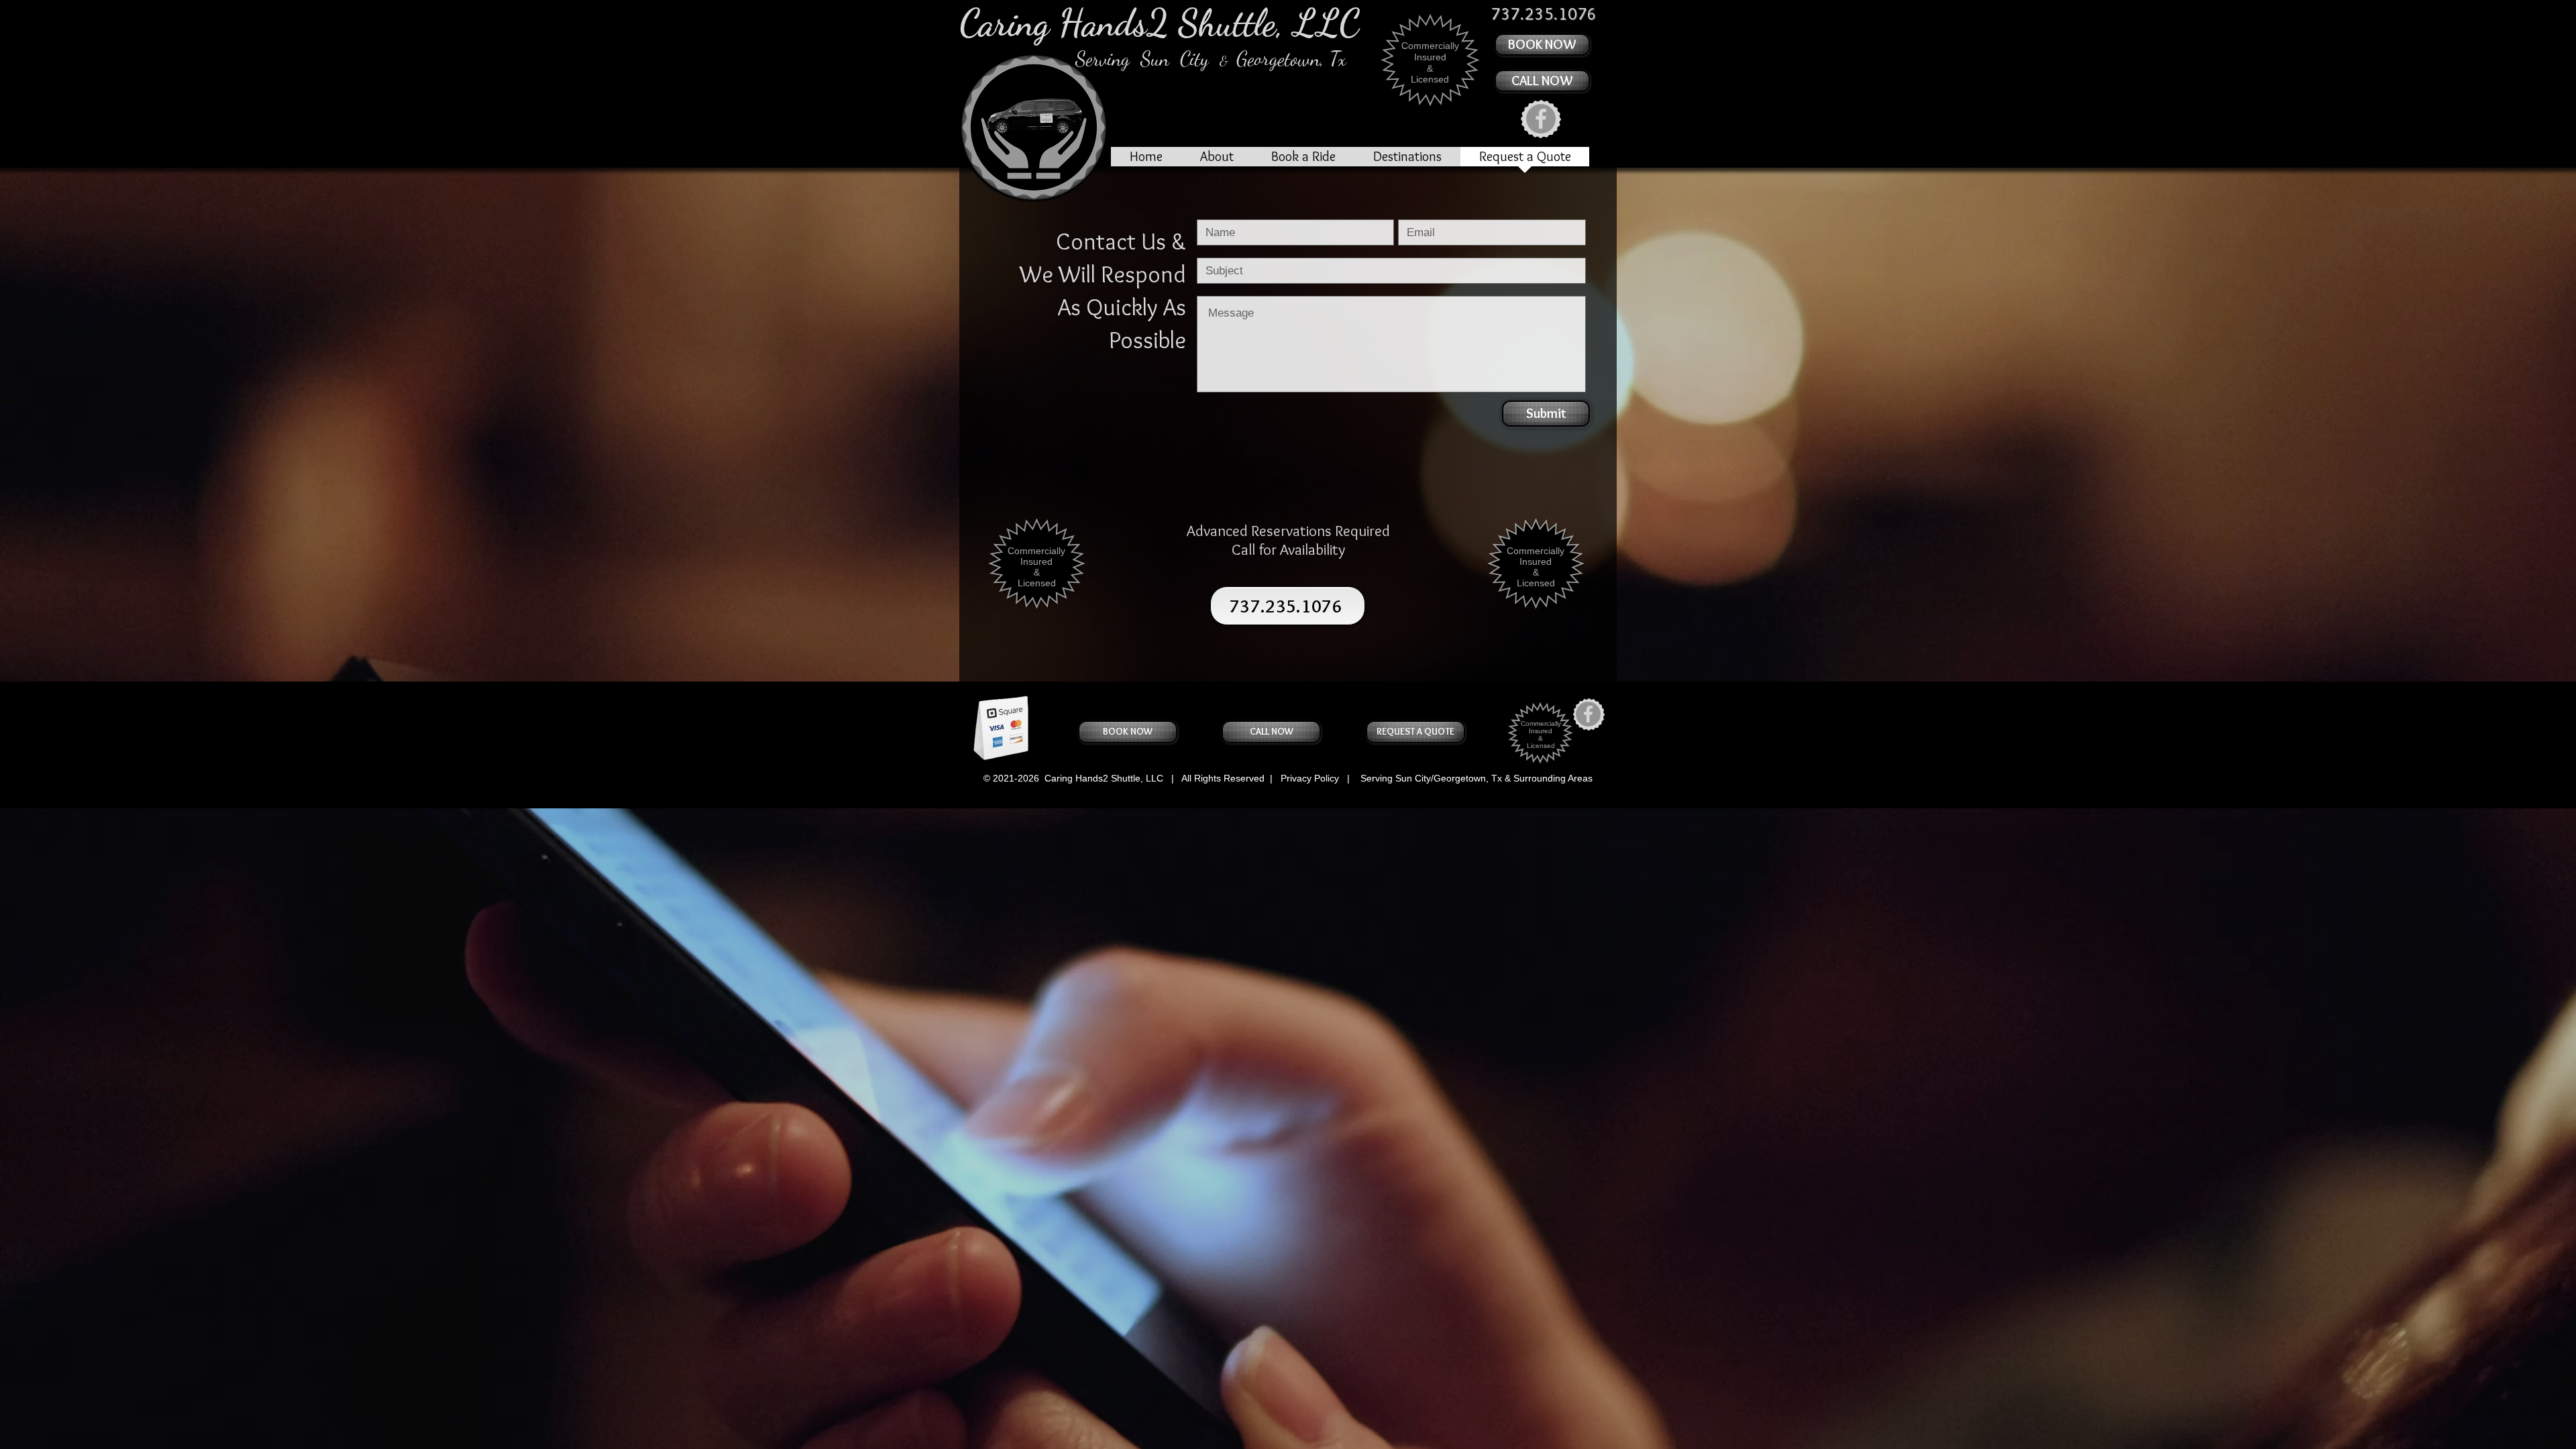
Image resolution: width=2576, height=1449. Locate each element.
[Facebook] (1541, 119)
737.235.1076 (1286, 606)
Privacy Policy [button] (1308, 778)
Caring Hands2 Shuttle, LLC (1160, 23)
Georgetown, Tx (1289, 58)
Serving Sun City (1147, 58)
